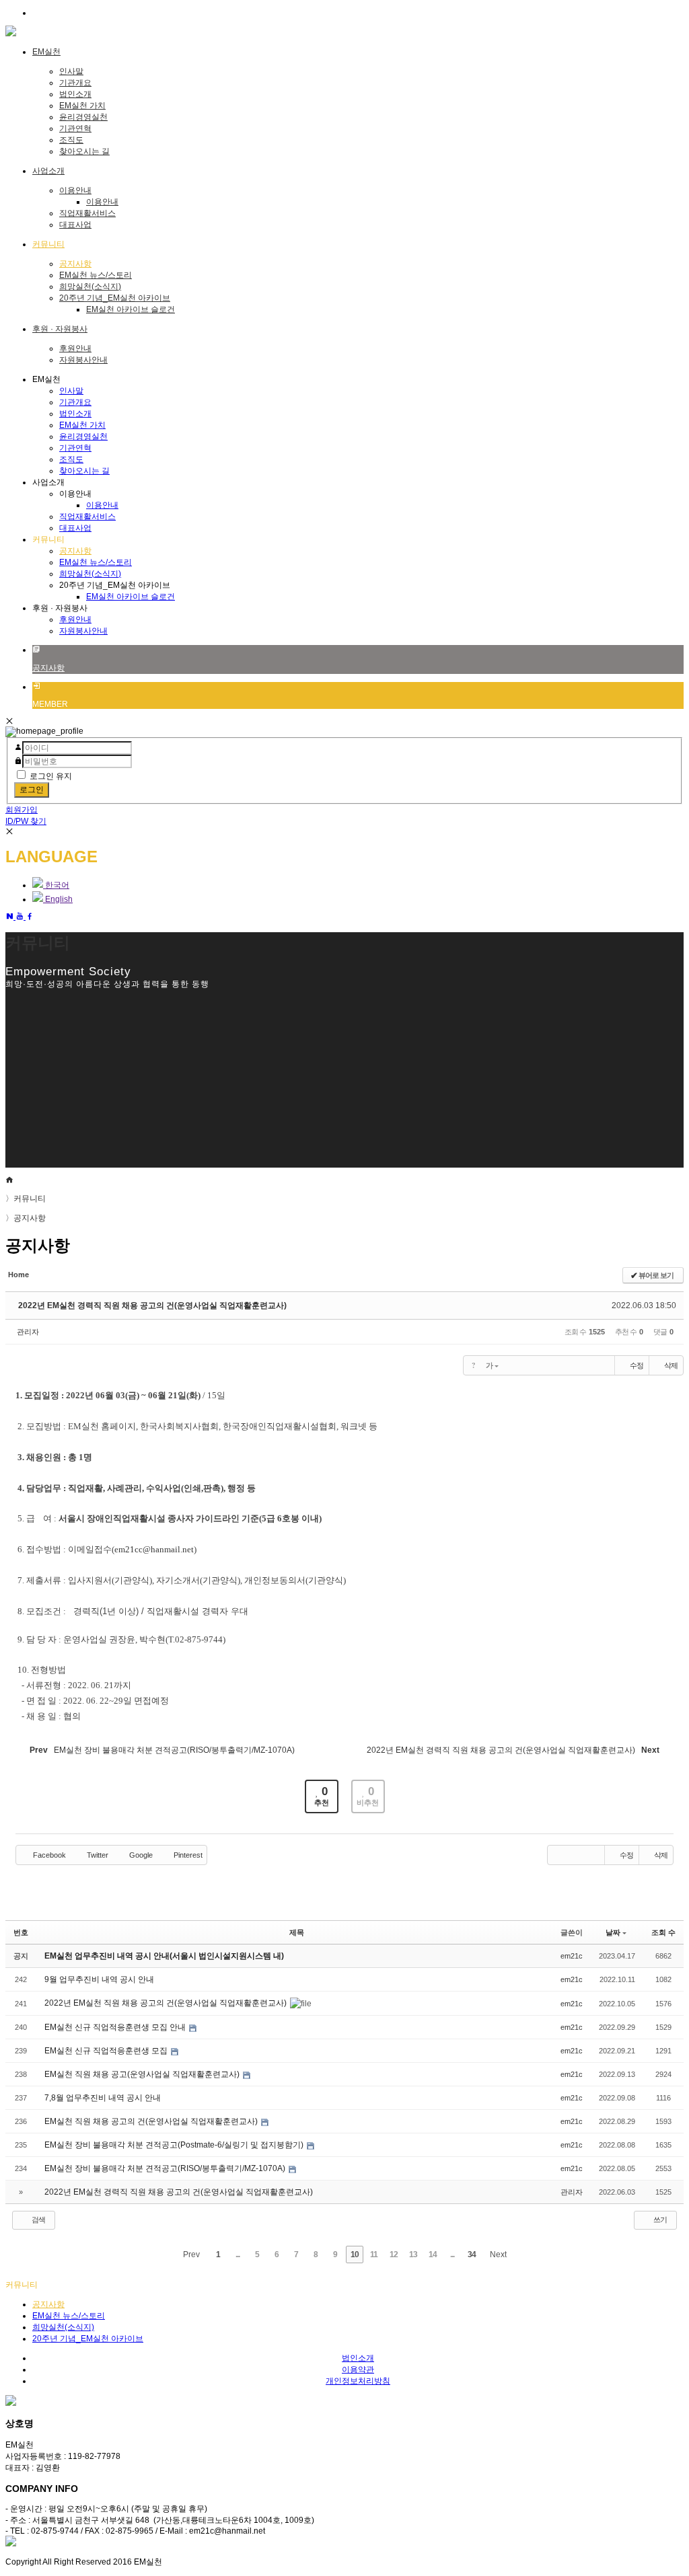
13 (413, 2255)
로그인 (32, 790)
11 (374, 2255)
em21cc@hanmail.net (154, 1549)
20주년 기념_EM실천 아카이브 (115, 298)
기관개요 (75, 83)
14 (433, 2255)
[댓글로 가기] (586, 1365)
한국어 (56, 885)
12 (394, 2255)
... (238, 2255)
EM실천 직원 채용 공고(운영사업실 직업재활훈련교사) (143, 2074)
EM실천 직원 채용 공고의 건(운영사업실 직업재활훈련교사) (152, 2121)
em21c (572, 1956)
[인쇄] (605, 1365)
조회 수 (663, 1932)
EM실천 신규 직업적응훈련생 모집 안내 (116, 2027)
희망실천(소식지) (90, 287)
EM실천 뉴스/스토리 (96, 275)
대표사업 (75, 225)
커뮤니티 (26, 1199)
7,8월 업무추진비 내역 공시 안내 (103, 2098)
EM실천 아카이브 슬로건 (131, 309)
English (58, 899)
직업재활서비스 (87, 213)
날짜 (613, 1932)
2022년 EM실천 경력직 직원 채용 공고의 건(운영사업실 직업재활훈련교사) (152, 1305)
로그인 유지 (51, 776)
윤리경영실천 (83, 117)
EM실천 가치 (82, 106)
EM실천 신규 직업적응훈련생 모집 (107, 2051)
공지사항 (75, 264)
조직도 (71, 140)
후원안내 (75, 348)
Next (499, 2255)
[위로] (548, 1365)
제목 (297, 1932)
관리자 (28, 1332)
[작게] (530, 1365)
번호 (21, 1932)
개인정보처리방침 (358, 2381)
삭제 (671, 1365)
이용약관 (358, 2370)
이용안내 (75, 190)
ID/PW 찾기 (26, 821)
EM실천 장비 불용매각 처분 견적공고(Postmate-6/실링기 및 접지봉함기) (175, 2145)
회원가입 (22, 810)
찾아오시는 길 (84, 151)
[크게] (511, 1365)
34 (472, 2255)
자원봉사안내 (83, 360)
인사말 (71, 71)
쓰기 (659, 2220)
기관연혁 (75, 128)
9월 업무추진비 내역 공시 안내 (99, 1979)
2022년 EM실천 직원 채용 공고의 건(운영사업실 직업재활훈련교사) (167, 2003)
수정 (637, 1365)
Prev (190, 2255)
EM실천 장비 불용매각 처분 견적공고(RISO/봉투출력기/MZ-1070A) (166, 2168)
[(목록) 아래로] (567, 1365)
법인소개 (75, 94)
